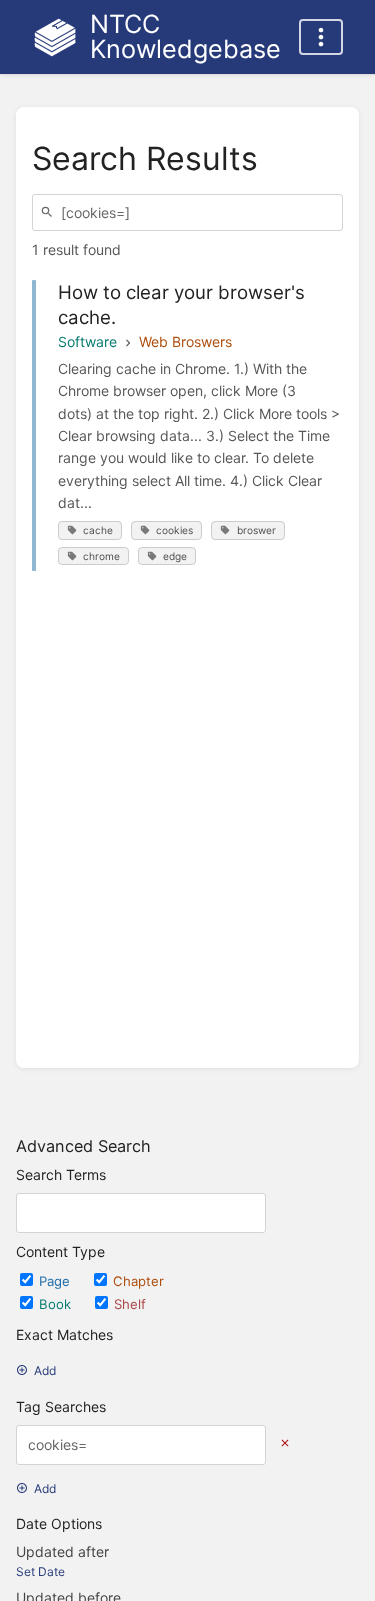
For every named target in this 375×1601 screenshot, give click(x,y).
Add (45, 1370)
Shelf (130, 1304)
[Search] (50, 212)
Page (56, 1281)
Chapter (138, 1281)
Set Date (40, 1571)
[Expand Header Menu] (321, 37)
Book (57, 1304)
